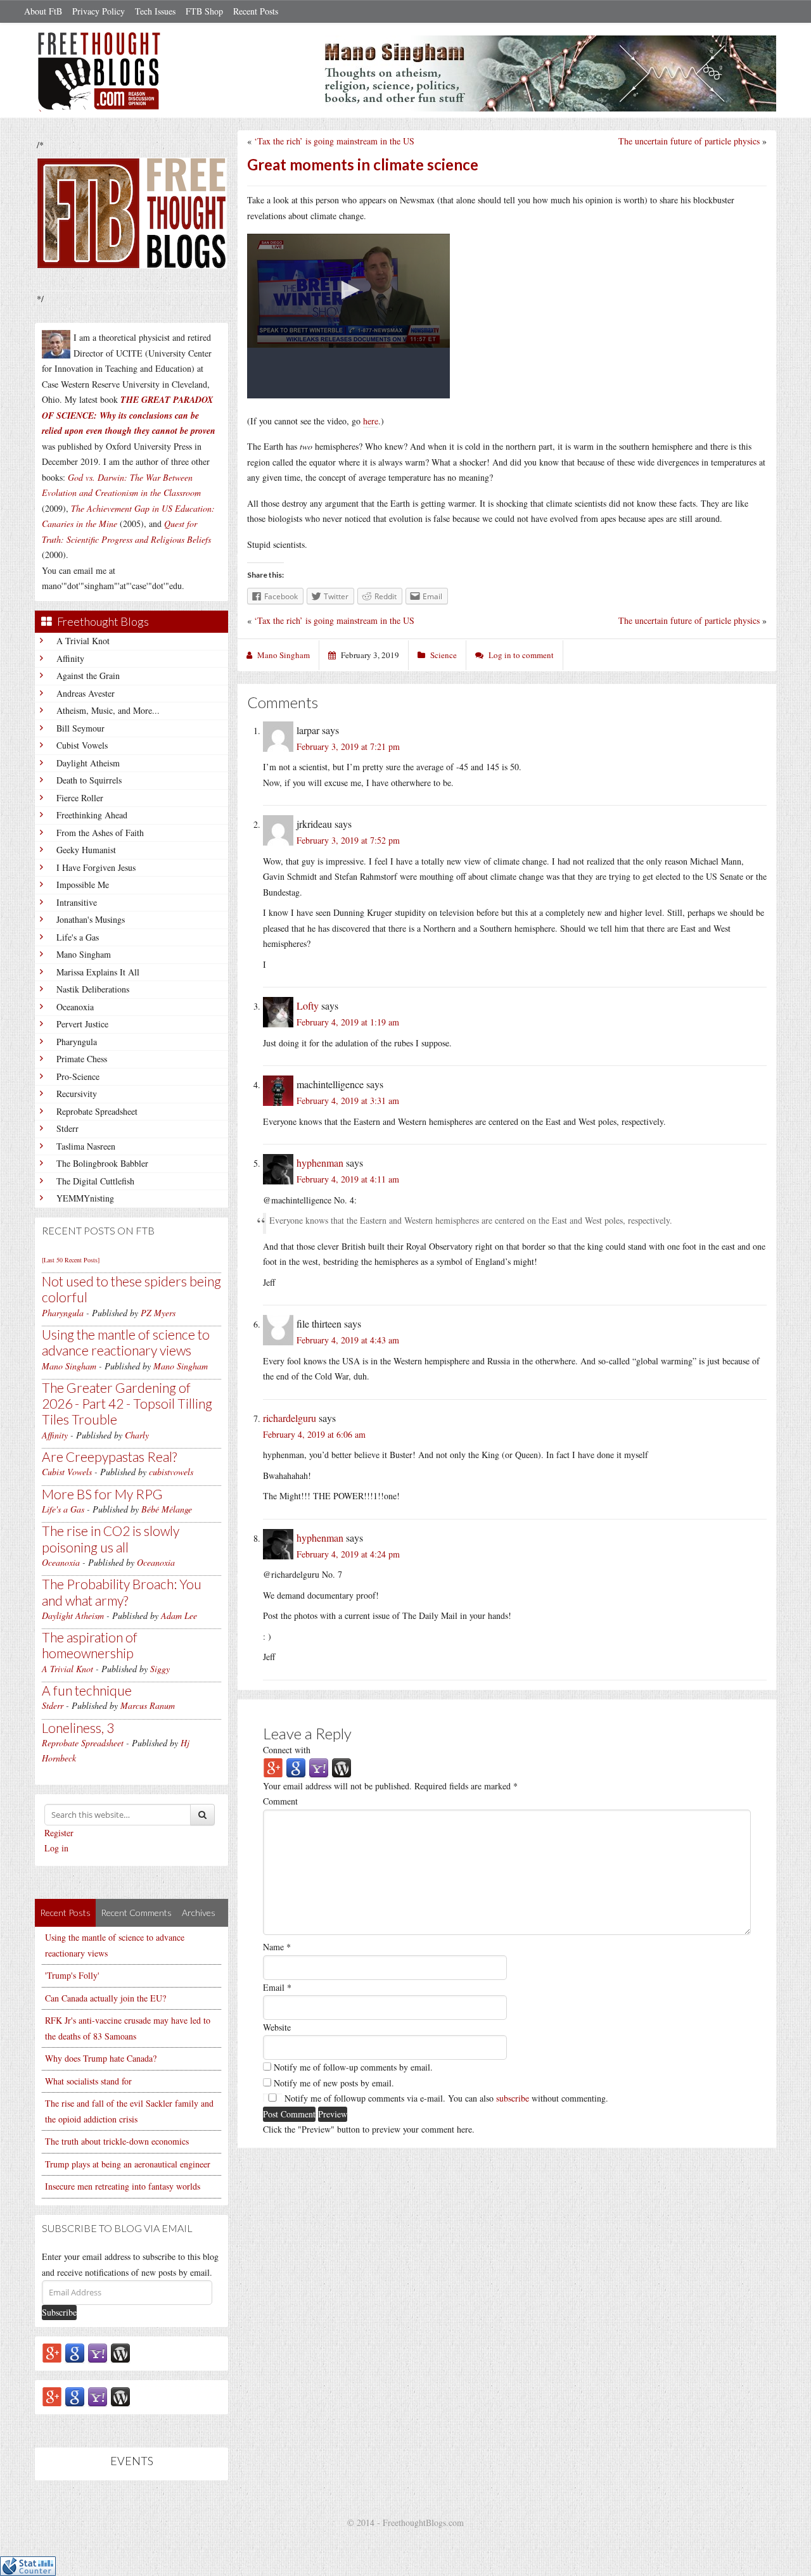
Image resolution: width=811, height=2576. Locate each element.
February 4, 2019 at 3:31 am (348, 1101)
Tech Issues (155, 11)
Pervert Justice (82, 1024)
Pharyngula (77, 1042)
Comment (280, 1801)
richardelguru (290, 1418)
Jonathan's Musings (91, 919)
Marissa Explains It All (98, 972)
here (371, 421)
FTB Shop (204, 11)
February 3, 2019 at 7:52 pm (348, 840)
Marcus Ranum (148, 1705)
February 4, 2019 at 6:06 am (314, 1434)
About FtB (43, 11)
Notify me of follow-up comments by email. (353, 2067)
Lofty (308, 1006)
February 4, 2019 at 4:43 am (348, 1340)
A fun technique (87, 1690)
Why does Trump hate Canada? (101, 2058)
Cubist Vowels (82, 745)
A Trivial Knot (83, 641)
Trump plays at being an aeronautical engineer (128, 2164)
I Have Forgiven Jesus (96, 867)
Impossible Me (83, 885)
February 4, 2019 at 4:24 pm (348, 1554)
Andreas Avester (86, 693)
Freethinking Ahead (92, 815)
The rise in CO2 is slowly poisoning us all (111, 1539)
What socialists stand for (88, 2081)
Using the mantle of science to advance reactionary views (126, 1342)
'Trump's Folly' (72, 1975)
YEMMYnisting (85, 1198)
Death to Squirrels (89, 780)
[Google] (75, 2353)
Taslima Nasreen (86, 1146)
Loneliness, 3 (78, 1728)
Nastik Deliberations (93, 989)
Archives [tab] (199, 1913)
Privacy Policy (99, 11)
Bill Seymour (80, 728)
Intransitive (77, 902)
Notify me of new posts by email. (334, 2083)
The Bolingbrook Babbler (102, 1163)
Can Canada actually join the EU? (105, 1998)
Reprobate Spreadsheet (97, 1111)
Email (277, 1987)
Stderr (67, 1128)
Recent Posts (256, 11)
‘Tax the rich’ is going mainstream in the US (334, 141)
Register (59, 1833)
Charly (137, 1435)
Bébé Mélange (167, 1509)
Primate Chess (82, 1059)
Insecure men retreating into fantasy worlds (123, 2186)
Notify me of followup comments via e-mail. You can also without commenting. (445, 2098)
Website (277, 2027)
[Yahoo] (98, 2353)
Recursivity (77, 1094)
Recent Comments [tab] (136, 1913)
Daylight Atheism (88, 763)
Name (277, 1947)
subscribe (513, 2098)
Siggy (160, 1669)
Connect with (287, 1750)
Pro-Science (78, 1076)
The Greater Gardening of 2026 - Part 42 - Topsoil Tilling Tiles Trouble (127, 1403)
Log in (56, 1848)
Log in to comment (521, 655)
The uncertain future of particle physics (689, 141)
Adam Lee (179, 1615)
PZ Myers (158, 1313)
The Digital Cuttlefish (95, 1181)
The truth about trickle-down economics (117, 2141)
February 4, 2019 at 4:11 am (348, 1179)
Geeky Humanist (86, 850)
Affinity (70, 658)
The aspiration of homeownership (90, 1645)
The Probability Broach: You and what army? (122, 1592)
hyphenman (320, 1163)
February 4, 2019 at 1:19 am (348, 1022)
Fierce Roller (80, 798)
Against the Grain (88, 676)
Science (444, 655)
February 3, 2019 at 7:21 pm (348, 746)
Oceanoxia (75, 1007)
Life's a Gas (78, 937)
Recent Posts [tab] (65, 1913)
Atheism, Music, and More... (108, 710)
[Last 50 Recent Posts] (71, 1260)
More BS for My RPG (102, 1494)
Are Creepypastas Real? (109, 1456)
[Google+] (52, 2353)
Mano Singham (84, 954)
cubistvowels (171, 1472)
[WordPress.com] (120, 2353)
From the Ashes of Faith (100, 833)
